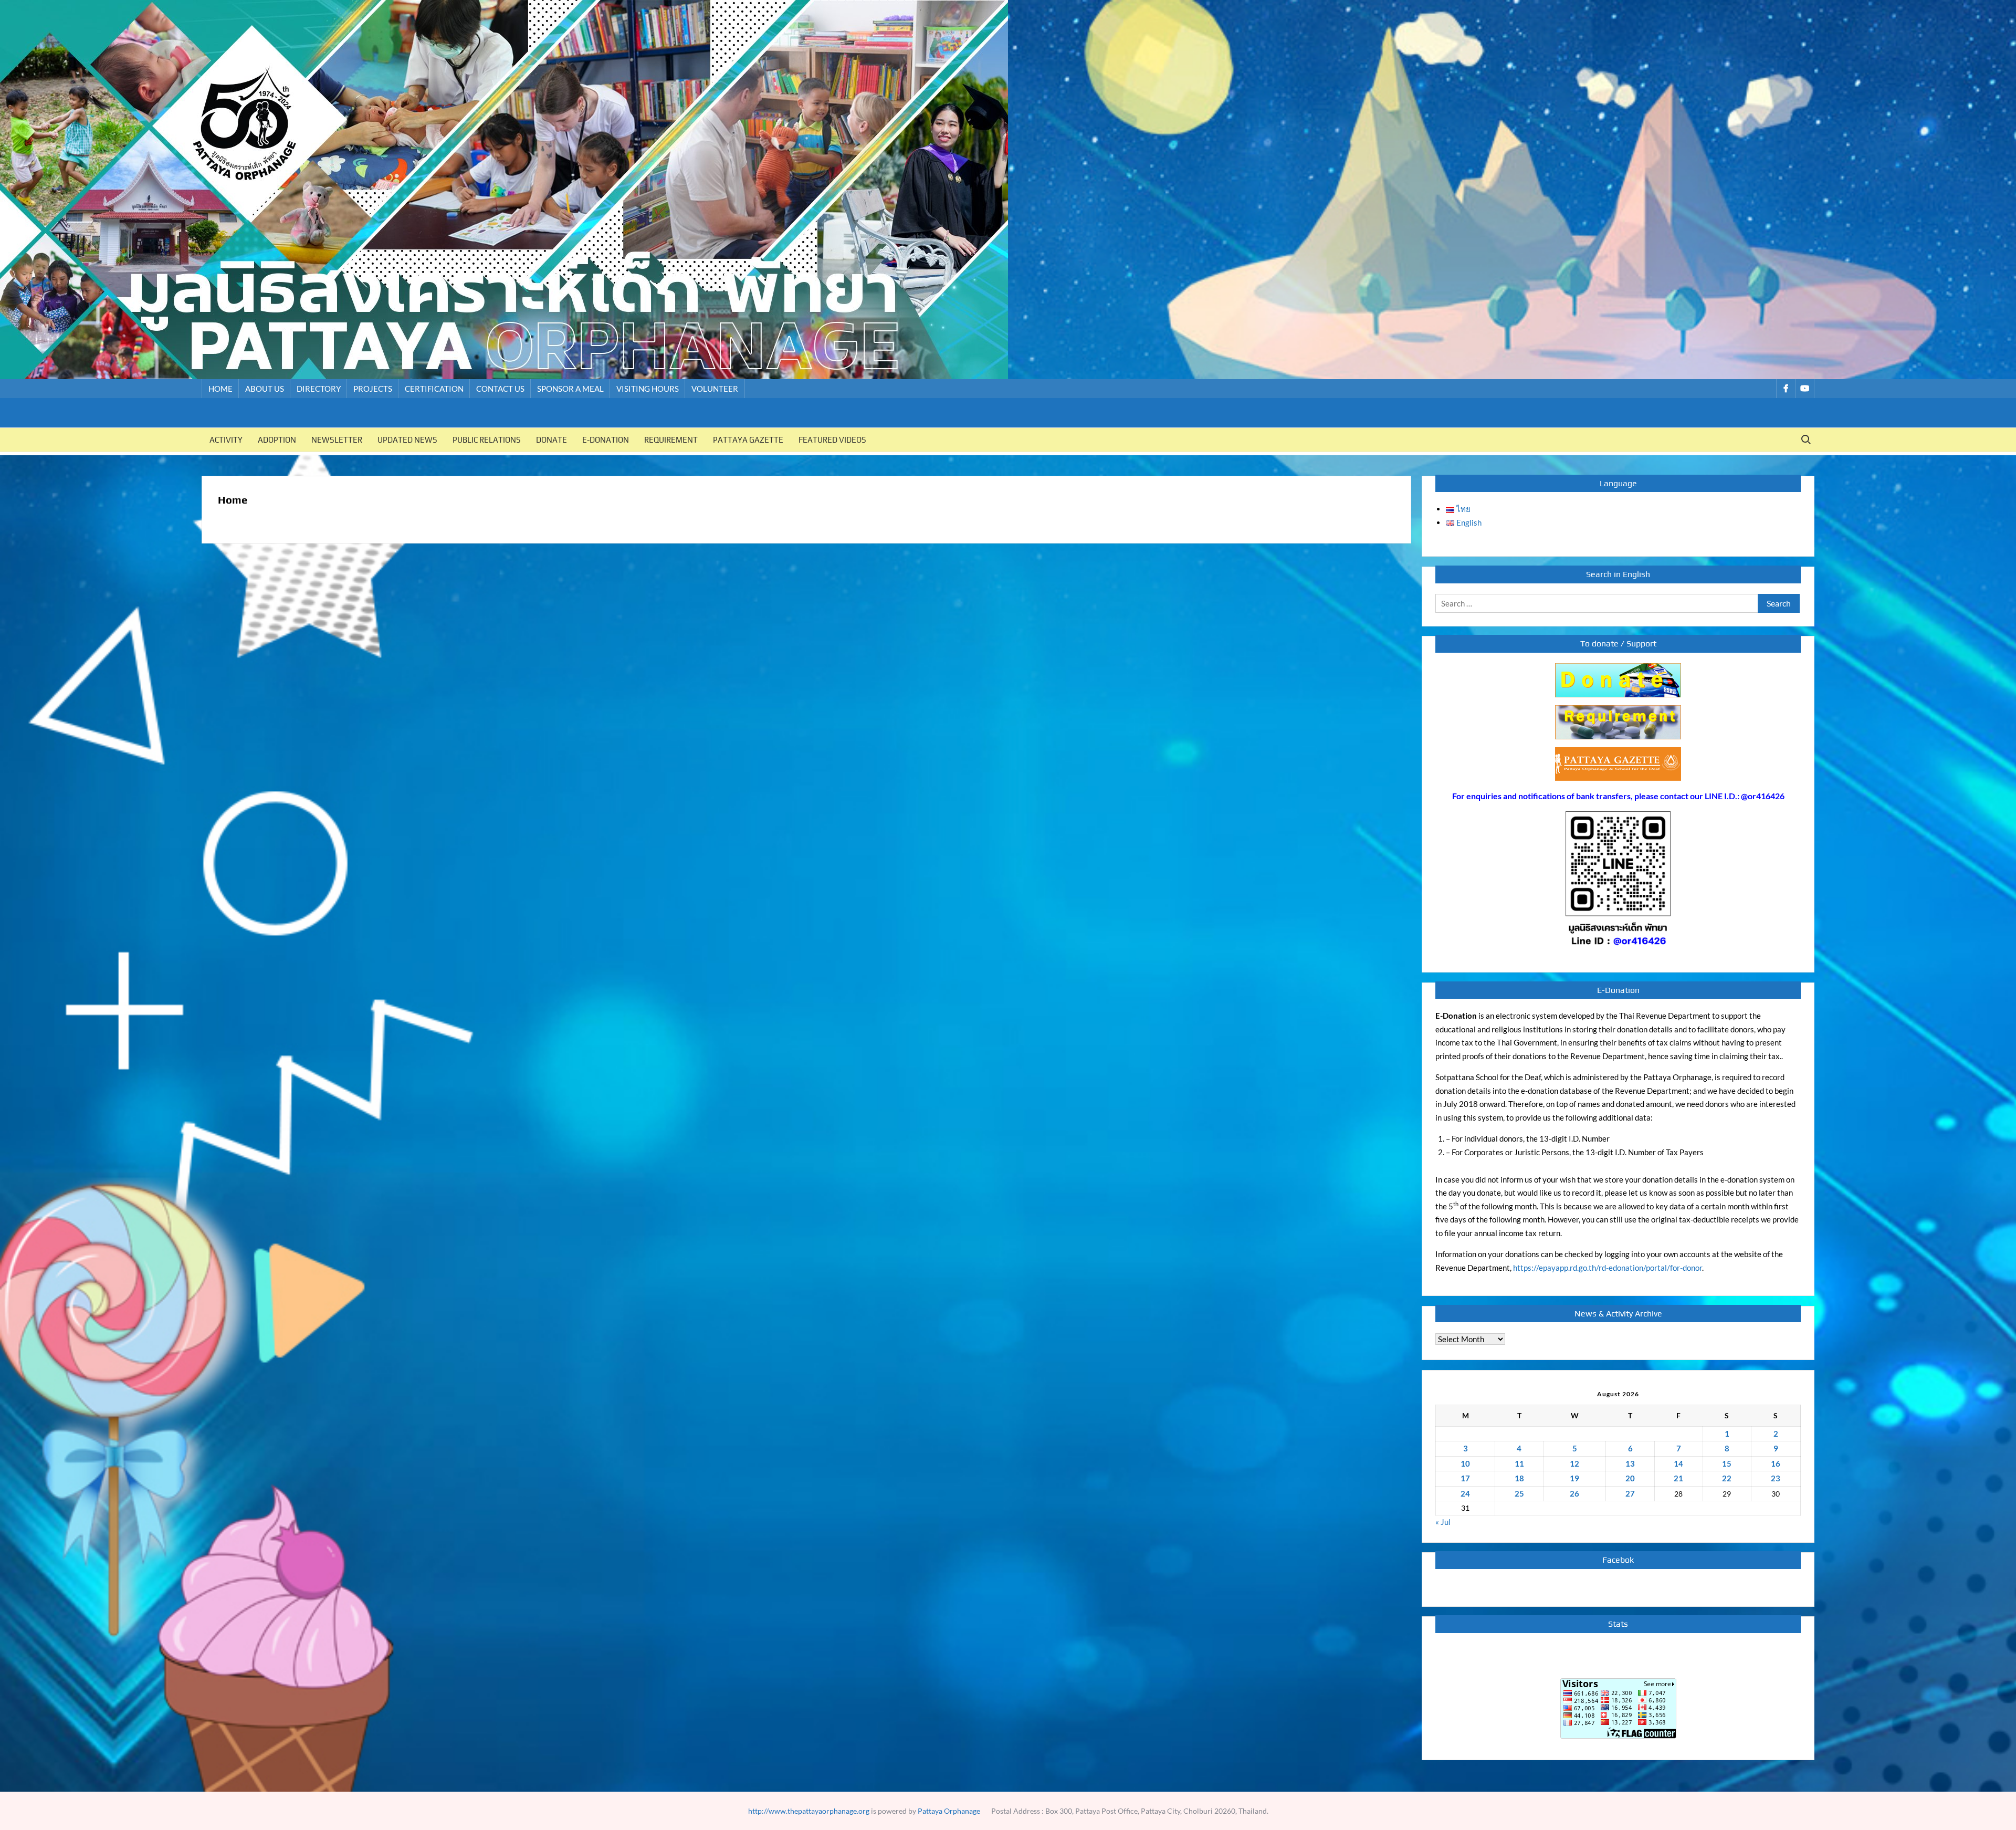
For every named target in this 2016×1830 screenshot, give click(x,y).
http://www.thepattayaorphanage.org (809, 1811)
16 (1776, 1463)
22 (1727, 1478)
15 (1727, 1463)
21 (1678, 1478)
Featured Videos (832, 440)
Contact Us (500, 389)
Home (220, 389)
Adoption (277, 440)
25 (1519, 1493)
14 (1678, 1463)
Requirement (671, 440)
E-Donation (606, 440)
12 (1574, 1463)
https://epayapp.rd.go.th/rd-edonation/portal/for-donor (1608, 1268)
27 (1630, 1493)
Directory (319, 389)
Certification (434, 389)
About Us (265, 389)
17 (1465, 1478)
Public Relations (487, 440)
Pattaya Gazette (748, 440)
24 (1465, 1493)
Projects (373, 389)
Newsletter (337, 440)
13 (1630, 1463)
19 (1574, 1478)
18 (1519, 1478)
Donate (552, 440)
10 (1465, 1463)
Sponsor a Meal (570, 389)
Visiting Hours (648, 389)
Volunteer (715, 389)
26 (1574, 1493)
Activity (226, 440)
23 (1776, 1478)
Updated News (407, 440)
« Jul (1443, 1522)
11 (1519, 1463)
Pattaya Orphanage (949, 1811)
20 (1630, 1478)
